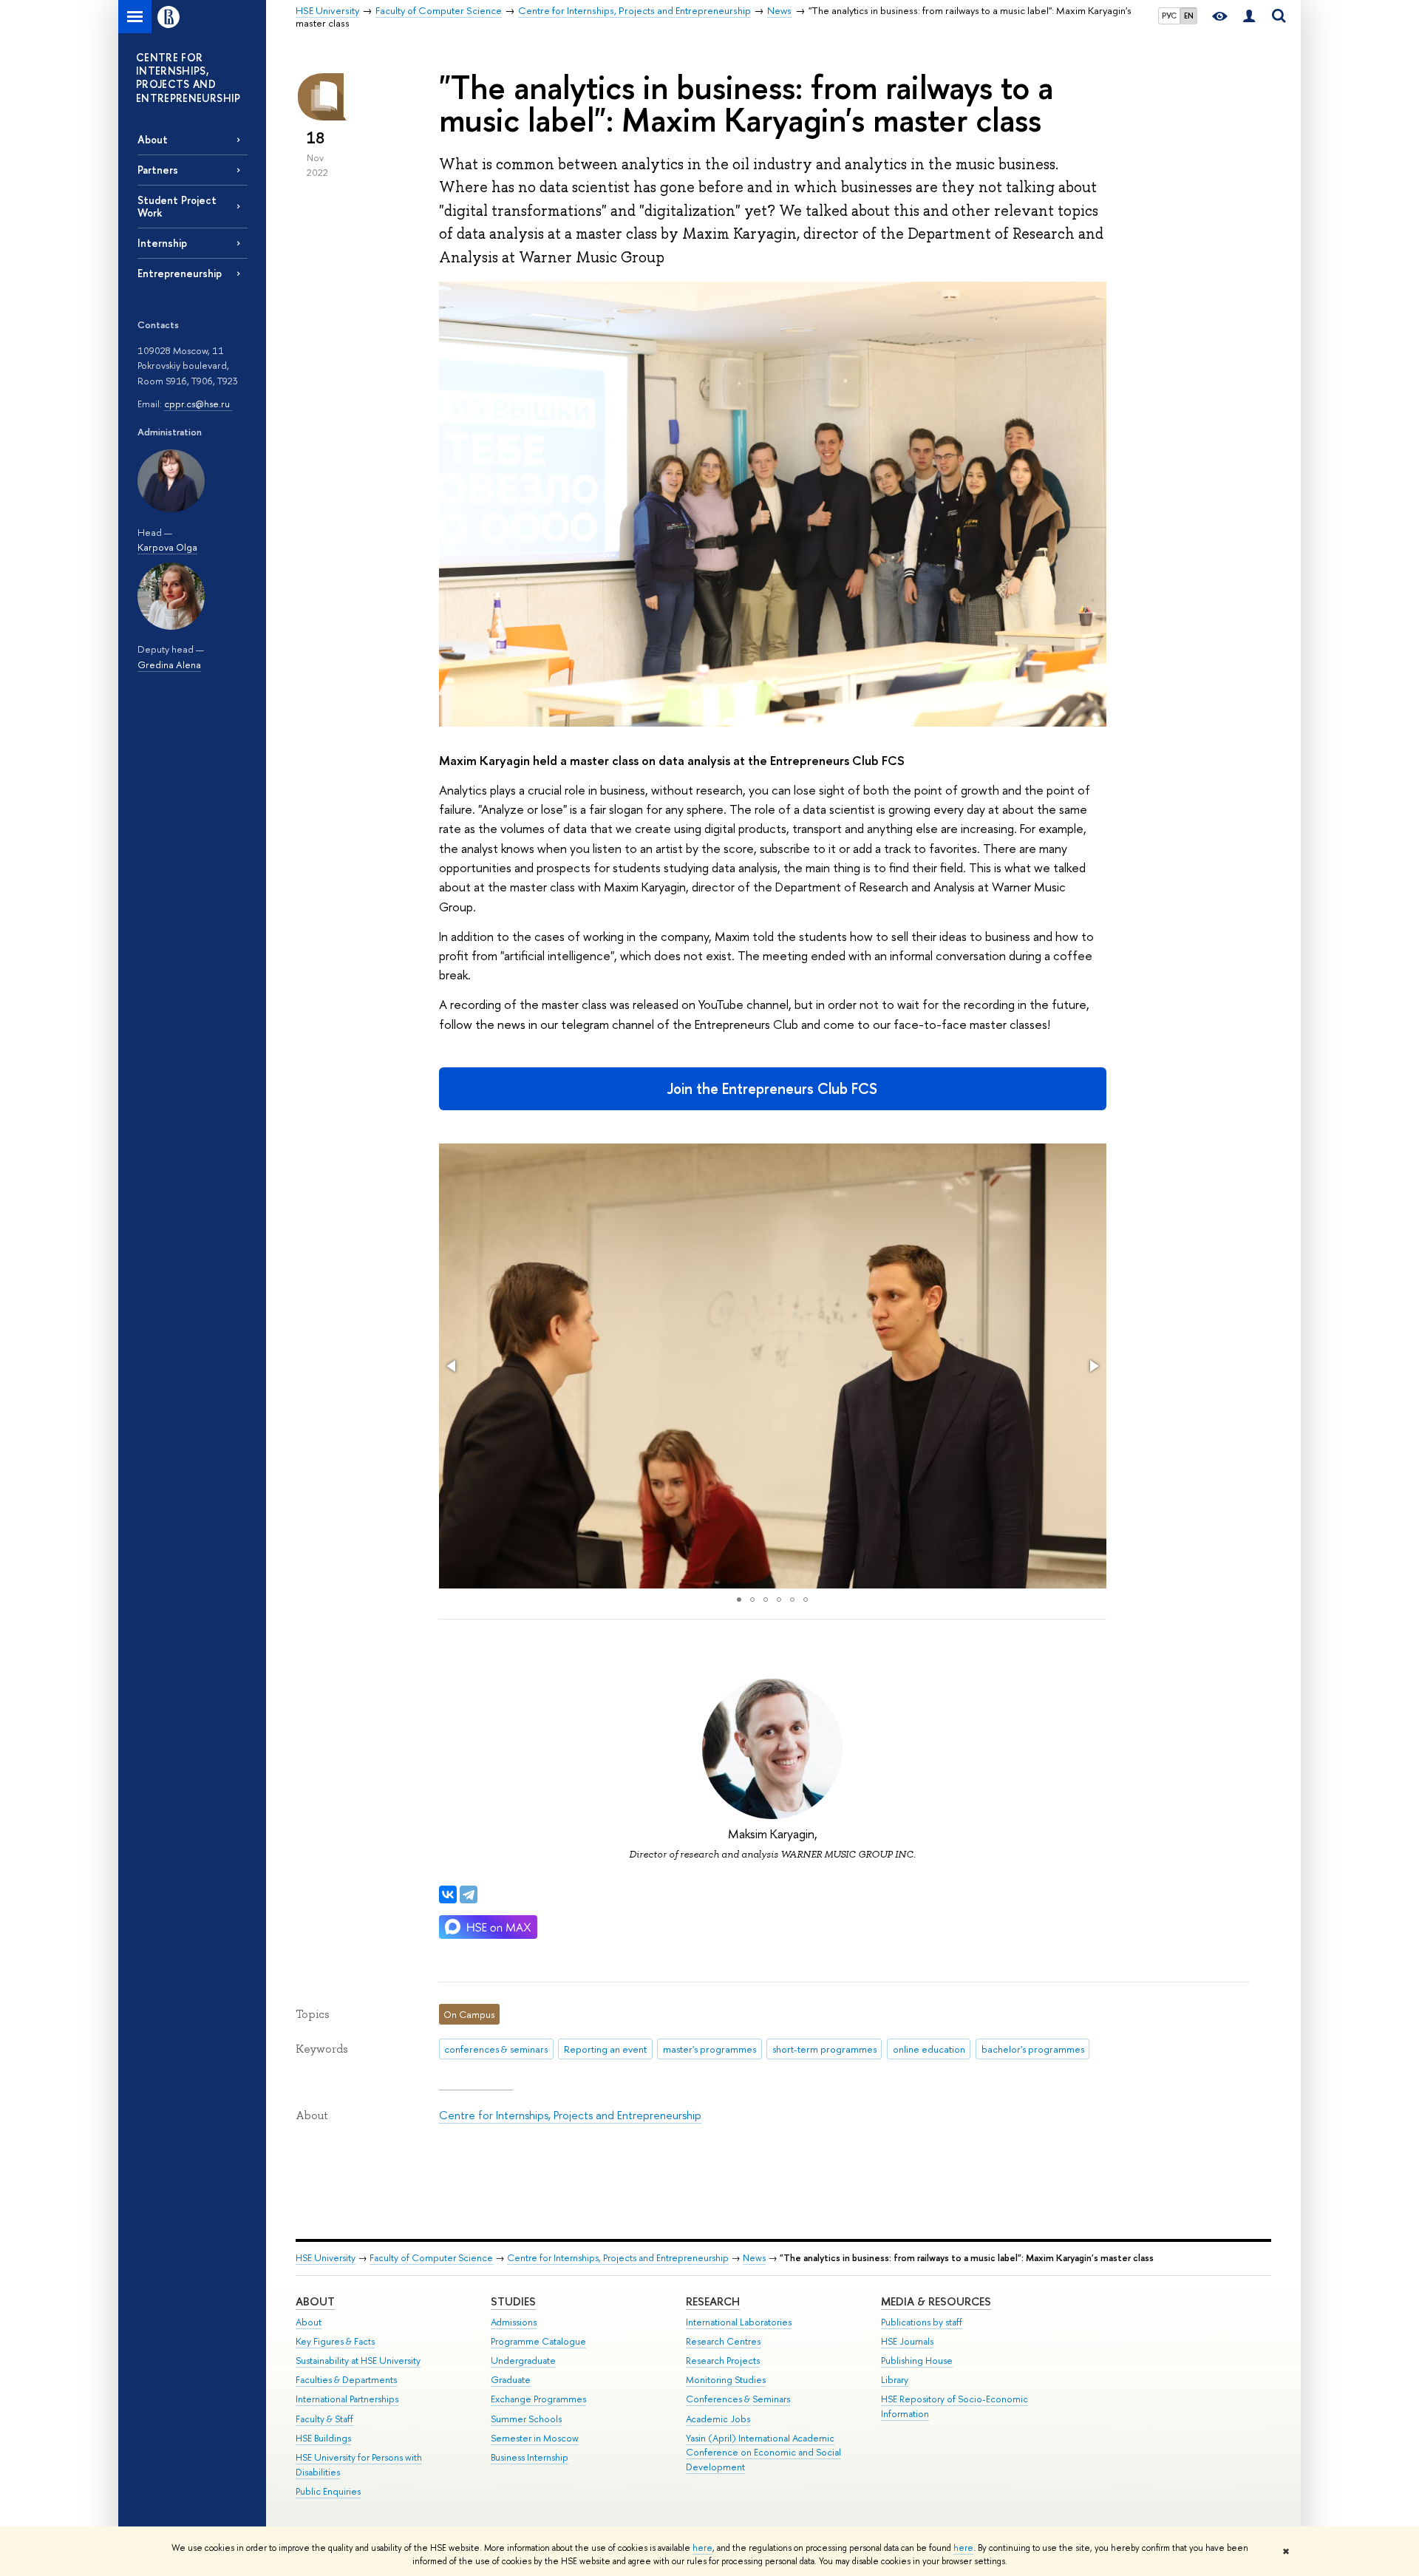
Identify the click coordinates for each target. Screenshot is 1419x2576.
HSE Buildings (323, 2438)
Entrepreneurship (180, 273)
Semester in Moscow (535, 2438)
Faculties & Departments (346, 2380)
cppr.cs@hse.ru (198, 404)
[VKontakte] (448, 1894)
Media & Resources (936, 2301)
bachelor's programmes (1033, 2049)
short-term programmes (824, 2049)
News (754, 2258)
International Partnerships (347, 2399)
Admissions (514, 2322)
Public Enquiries (328, 2491)
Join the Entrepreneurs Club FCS (772, 1088)
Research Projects (723, 2361)
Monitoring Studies (726, 2380)
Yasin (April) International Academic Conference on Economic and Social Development (763, 2453)
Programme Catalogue (538, 2341)
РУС (1169, 16)
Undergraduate (523, 2361)
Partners (158, 170)
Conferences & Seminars (738, 2399)
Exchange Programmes (538, 2399)
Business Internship (530, 2457)
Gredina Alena (169, 665)
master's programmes (709, 2049)
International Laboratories (739, 2322)
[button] (452, 1366)
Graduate (511, 2380)
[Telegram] (469, 1894)
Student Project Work (177, 206)
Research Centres (723, 2341)
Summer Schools (526, 2419)
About (153, 139)
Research (713, 2301)
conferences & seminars (496, 2049)
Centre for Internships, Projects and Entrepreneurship (570, 2115)
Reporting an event (605, 2049)
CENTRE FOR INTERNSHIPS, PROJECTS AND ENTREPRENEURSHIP (188, 78)
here (702, 2548)
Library (895, 2380)
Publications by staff (922, 2322)
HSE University (326, 2258)
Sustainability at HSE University (358, 2361)
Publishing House (917, 2361)
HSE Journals (907, 2341)
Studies (513, 2301)
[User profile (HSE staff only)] (1249, 17)
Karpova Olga (167, 547)
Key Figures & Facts (335, 2341)
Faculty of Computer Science (431, 2258)
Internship (162, 243)
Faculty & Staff (324, 2419)
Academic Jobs (718, 2419)
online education (929, 2049)
